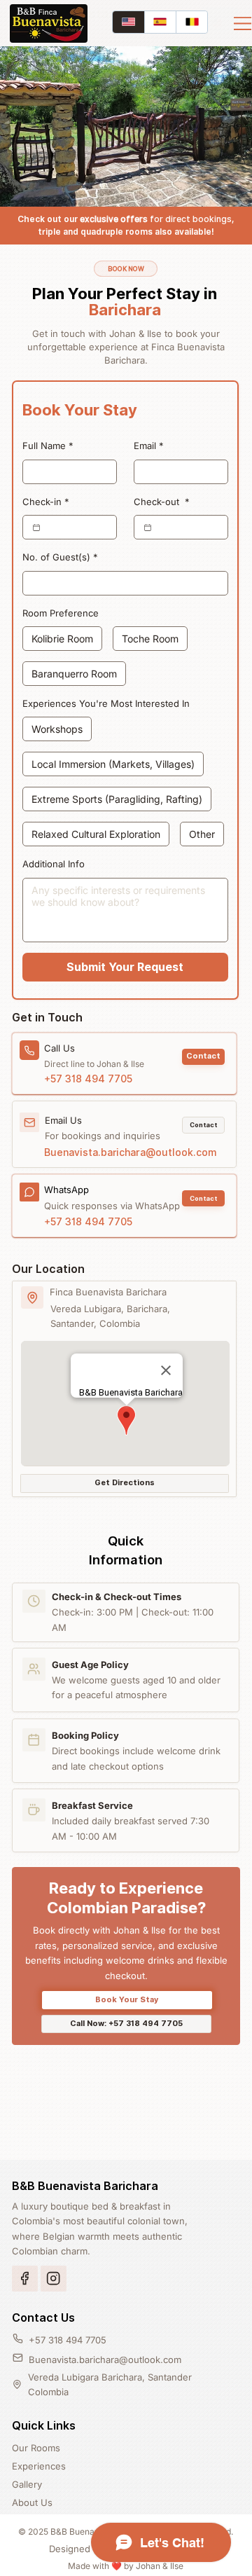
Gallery (27, 2484)
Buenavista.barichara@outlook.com (131, 1152)
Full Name (48, 446)
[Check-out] (148, 528)
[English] (128, 22)
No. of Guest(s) (60, 557)
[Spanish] (160, 22)
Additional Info (54, 864)
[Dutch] (191, 22)
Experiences (39, 2466)
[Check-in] (36, 528)
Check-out (162, 502)
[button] (203, 1057)
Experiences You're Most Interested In (106, 703)
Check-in (46, 502)
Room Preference (61, 613)
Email (149, 446)
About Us (32, 2502)
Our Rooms (36, 2448)
